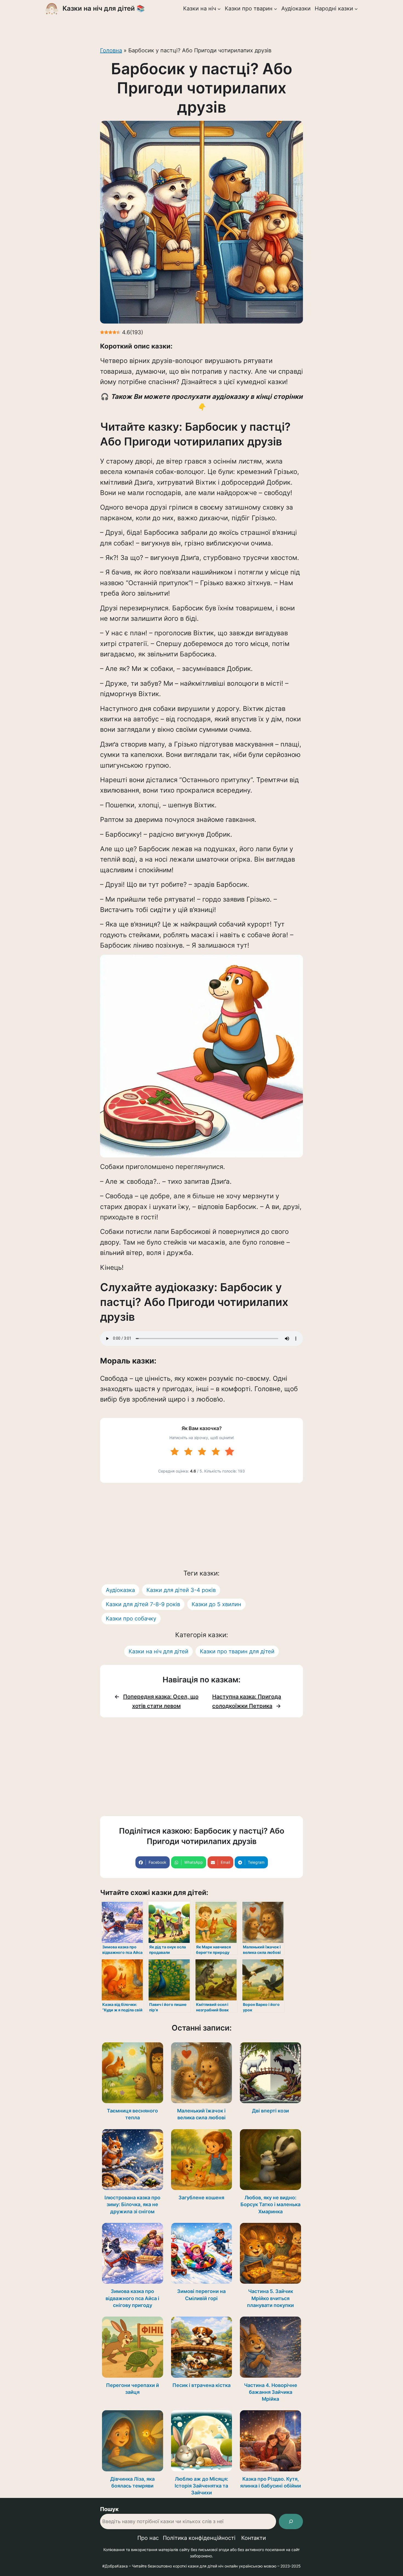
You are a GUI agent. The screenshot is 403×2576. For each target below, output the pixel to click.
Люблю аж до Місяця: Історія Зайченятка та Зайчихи (201, 2486)
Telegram (256, 1862)
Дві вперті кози (270, 2111)
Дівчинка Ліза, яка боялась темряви (132, 2482)
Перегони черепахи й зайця (133, 2389)
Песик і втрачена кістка (201, 2385)
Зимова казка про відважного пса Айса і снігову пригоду (132, 2298)
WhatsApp (194, 1862)
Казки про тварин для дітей (237, 1651)
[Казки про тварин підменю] (276, 8)
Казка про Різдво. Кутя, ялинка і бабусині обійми (271, 2482)
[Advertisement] (201, 29)
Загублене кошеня (201, 2198)
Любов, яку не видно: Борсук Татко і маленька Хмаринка (270, 2204)
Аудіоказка (120, 1590)
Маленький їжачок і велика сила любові (201, 2114)
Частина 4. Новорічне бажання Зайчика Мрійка (271, 2392)
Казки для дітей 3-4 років (181, 1590)
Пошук (109, 2509)
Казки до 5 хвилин (216, 1604)
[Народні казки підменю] (356, 8)
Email (225, 1862)
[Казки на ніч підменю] (219, 8)
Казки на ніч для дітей (158, 1651)
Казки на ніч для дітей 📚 (104, 8)
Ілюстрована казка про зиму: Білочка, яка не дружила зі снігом (132, 2204)
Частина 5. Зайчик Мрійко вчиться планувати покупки (270, 2298)
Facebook (157, 1862)
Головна (111, 50)
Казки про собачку (131, 1619)
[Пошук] (291, 2521)
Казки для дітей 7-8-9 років (143, 1604)
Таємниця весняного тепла (132, 2114)
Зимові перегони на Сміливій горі (201, 2295)
